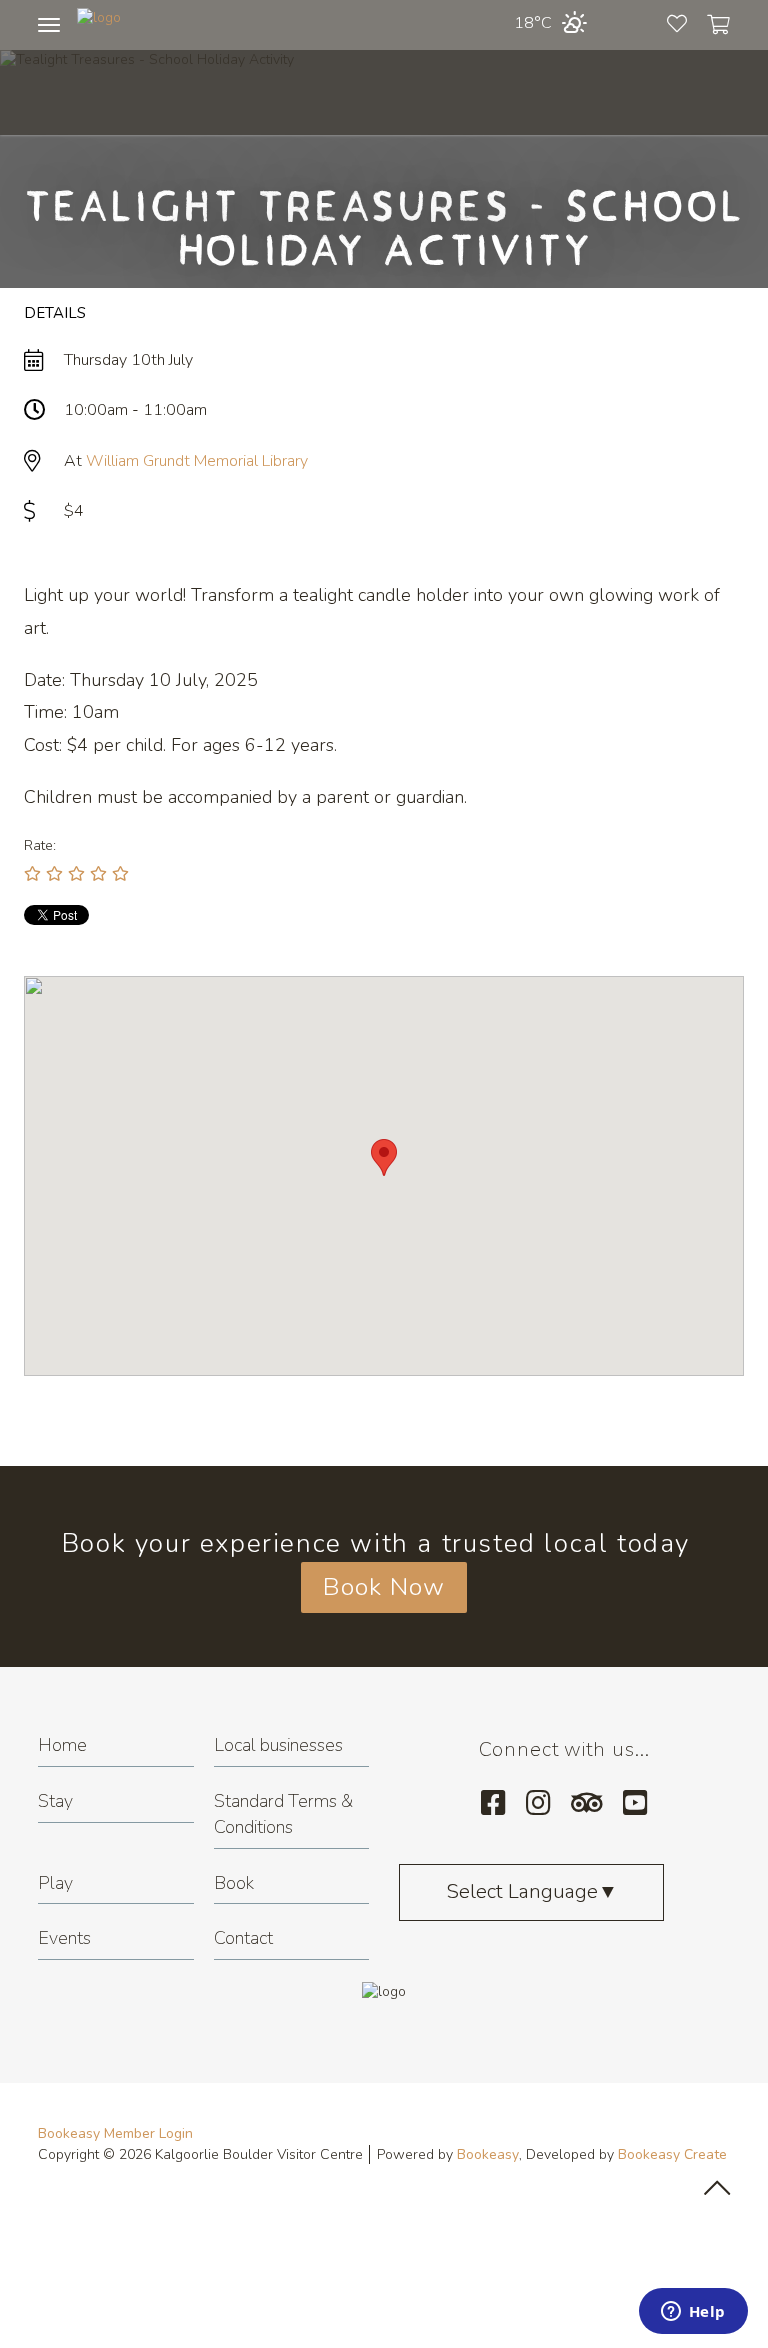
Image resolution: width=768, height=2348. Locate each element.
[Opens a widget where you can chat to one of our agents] (693, 2313)
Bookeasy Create (672, 2154)
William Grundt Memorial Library (197, 461)
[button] (384, 1157)
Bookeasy (488, 2154)
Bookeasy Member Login (115, 2133)
